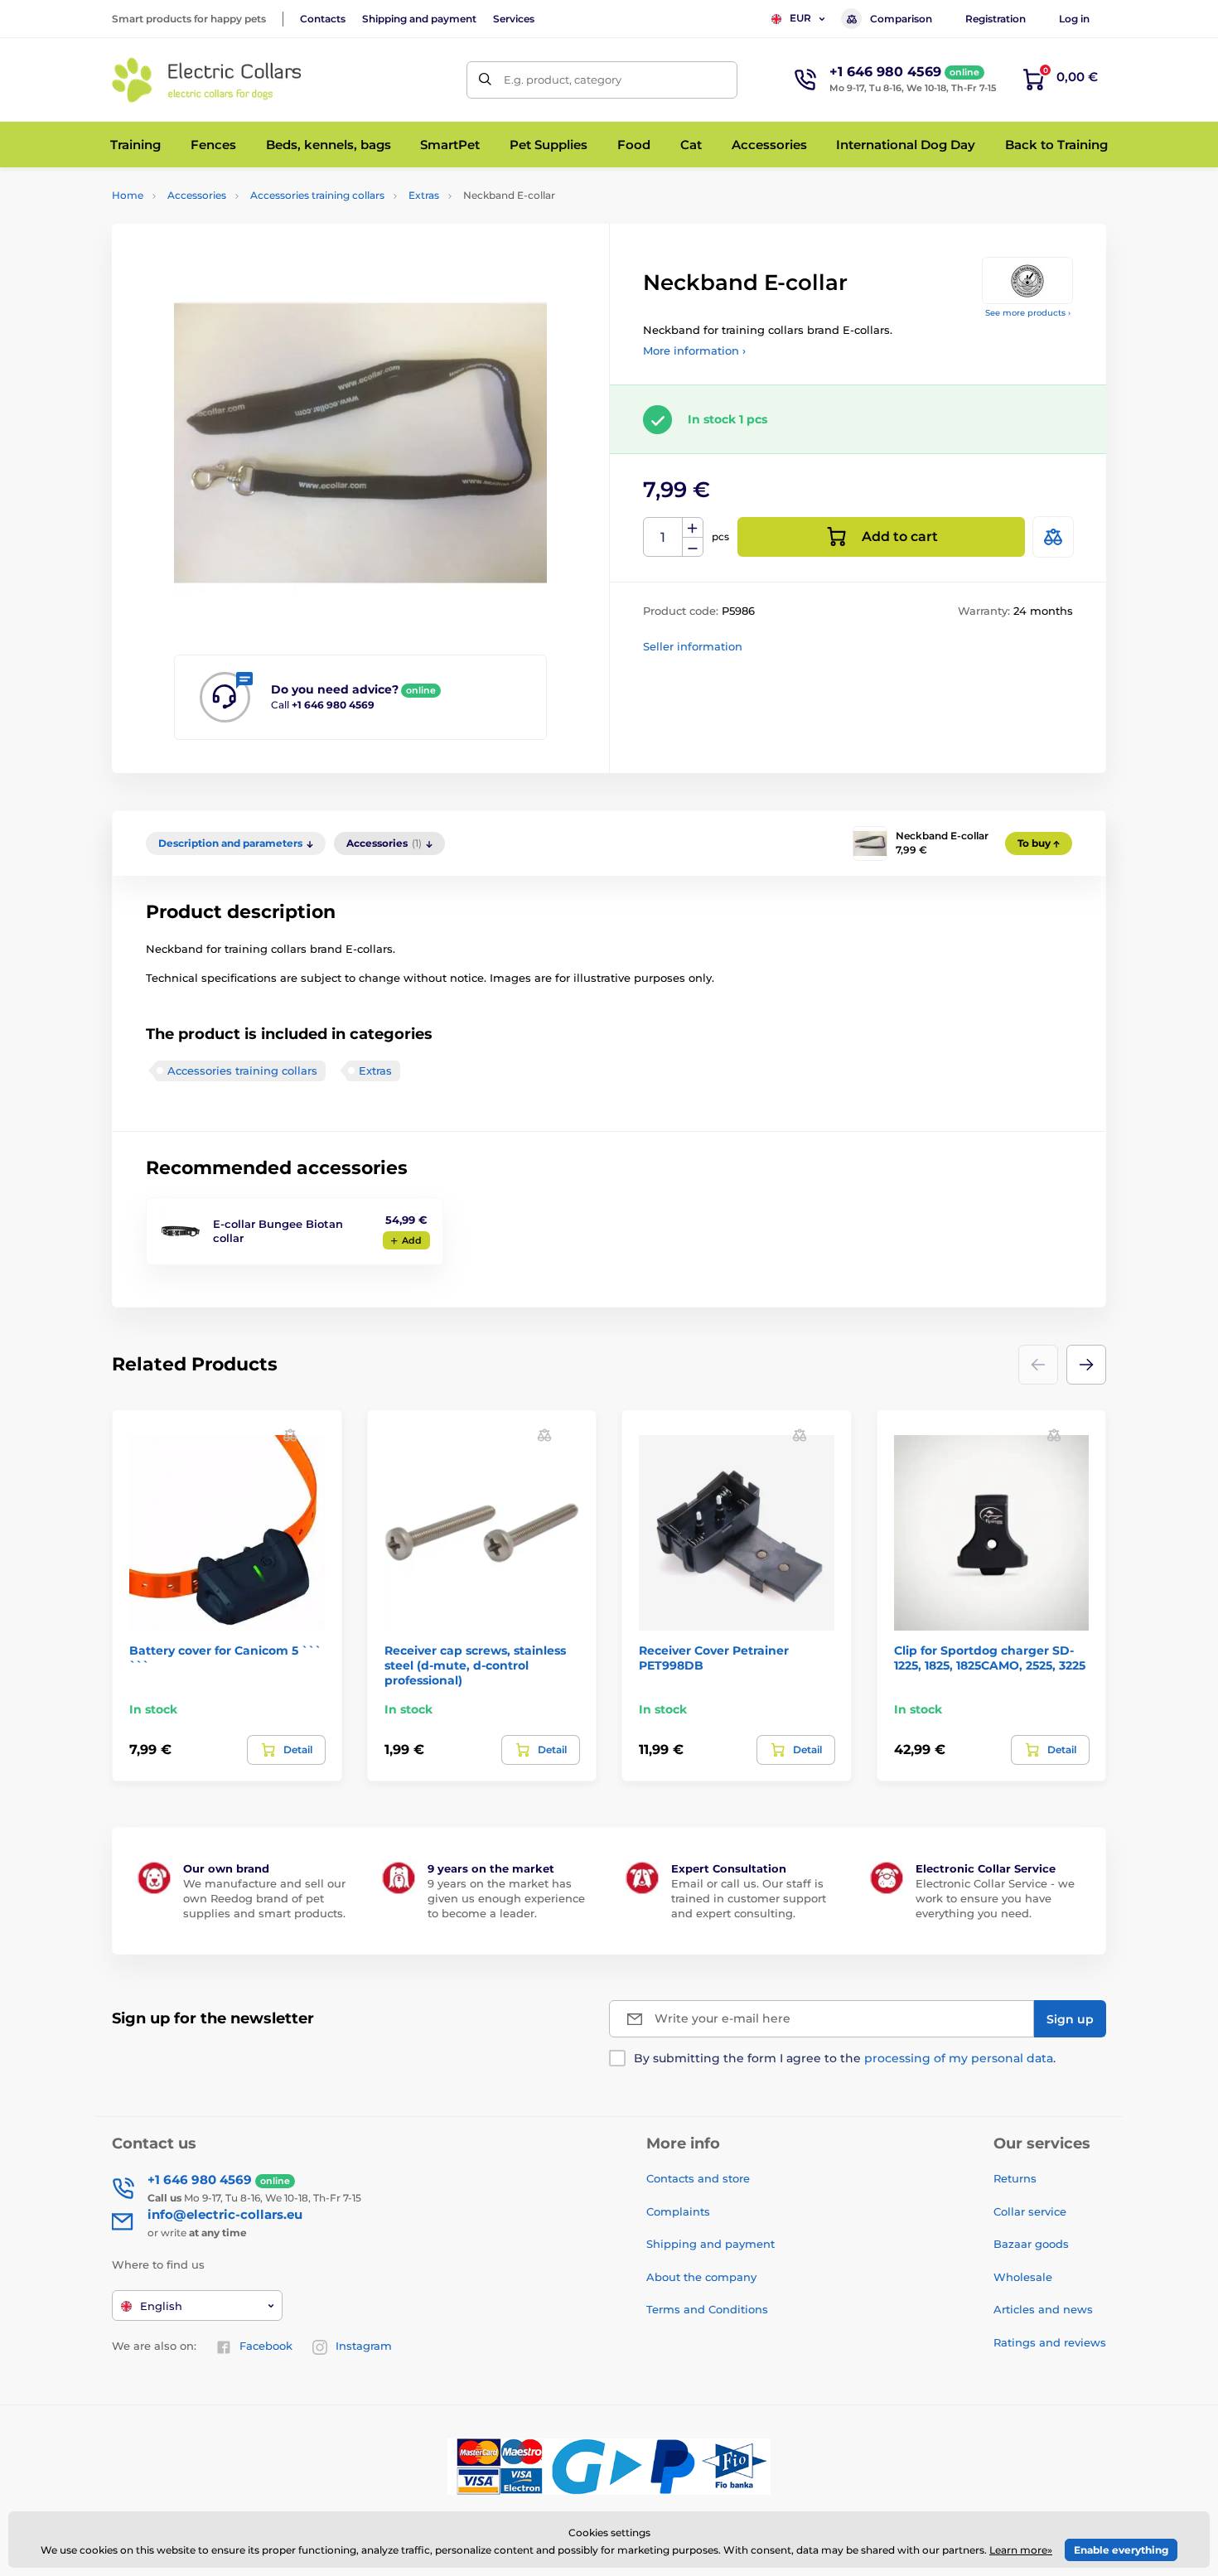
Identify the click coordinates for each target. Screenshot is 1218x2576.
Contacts (323, 19)
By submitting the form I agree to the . (845, 2058)
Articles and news (1043, 2309)
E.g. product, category (563, 80)
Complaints (678, 2211)
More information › (694, 350)
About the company (701, 2277)
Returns (1015, 2178)
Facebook (266, 2346)
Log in (1074, 19)
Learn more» (1021, 2550)
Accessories (197, 195)
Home (128, 195)
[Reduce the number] (693, 547)
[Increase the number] (693, 528)
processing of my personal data (959, 2058)
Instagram (364, 2346)
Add (412, 1240)
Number (663, 537)
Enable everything (1121, 2550)
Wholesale (1023, 2277)
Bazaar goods (1031, 2244)
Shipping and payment (419, 19)
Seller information (693, 646)
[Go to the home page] (207, 80)
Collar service (1030, 2211)
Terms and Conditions (707, 2309)
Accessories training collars (317, 195)
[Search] (485, 80)
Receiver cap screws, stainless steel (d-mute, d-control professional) (475, 1665)
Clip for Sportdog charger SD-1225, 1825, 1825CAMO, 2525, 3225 (990, 1658)
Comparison (901, 19)
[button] (1086, 1365)
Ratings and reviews (1050, 2342)
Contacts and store (698, 2178)
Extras (424, 195)
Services (514, 19)
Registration (996, 19)
